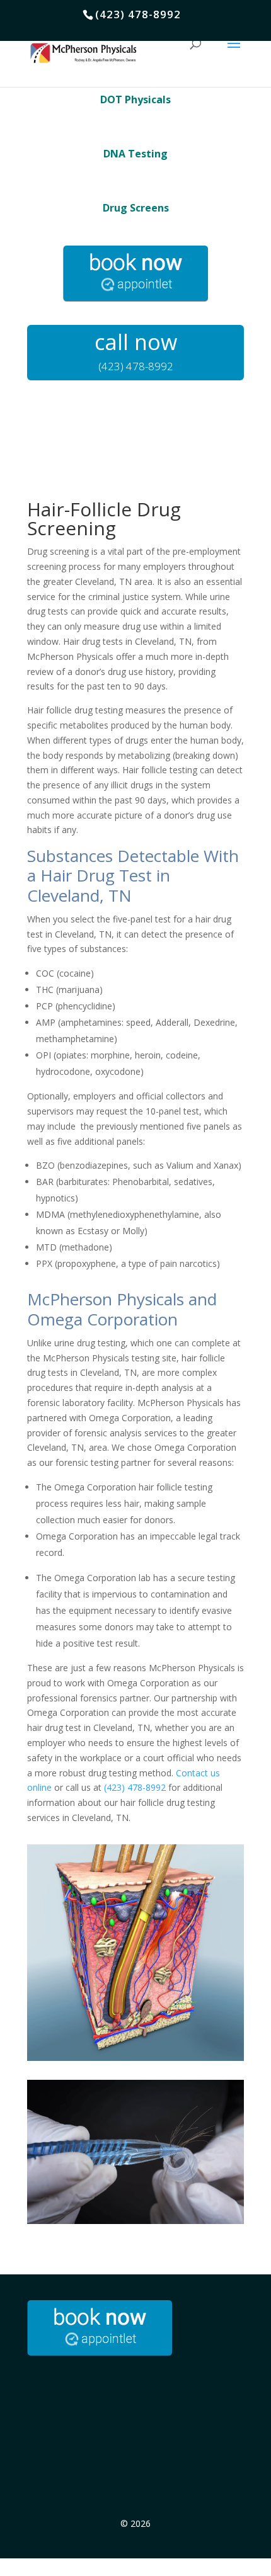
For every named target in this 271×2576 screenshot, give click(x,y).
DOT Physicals (135, 99)
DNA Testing (135, 154)
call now (136, 342)
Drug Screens (136, 208)
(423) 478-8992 (135, 1787)
